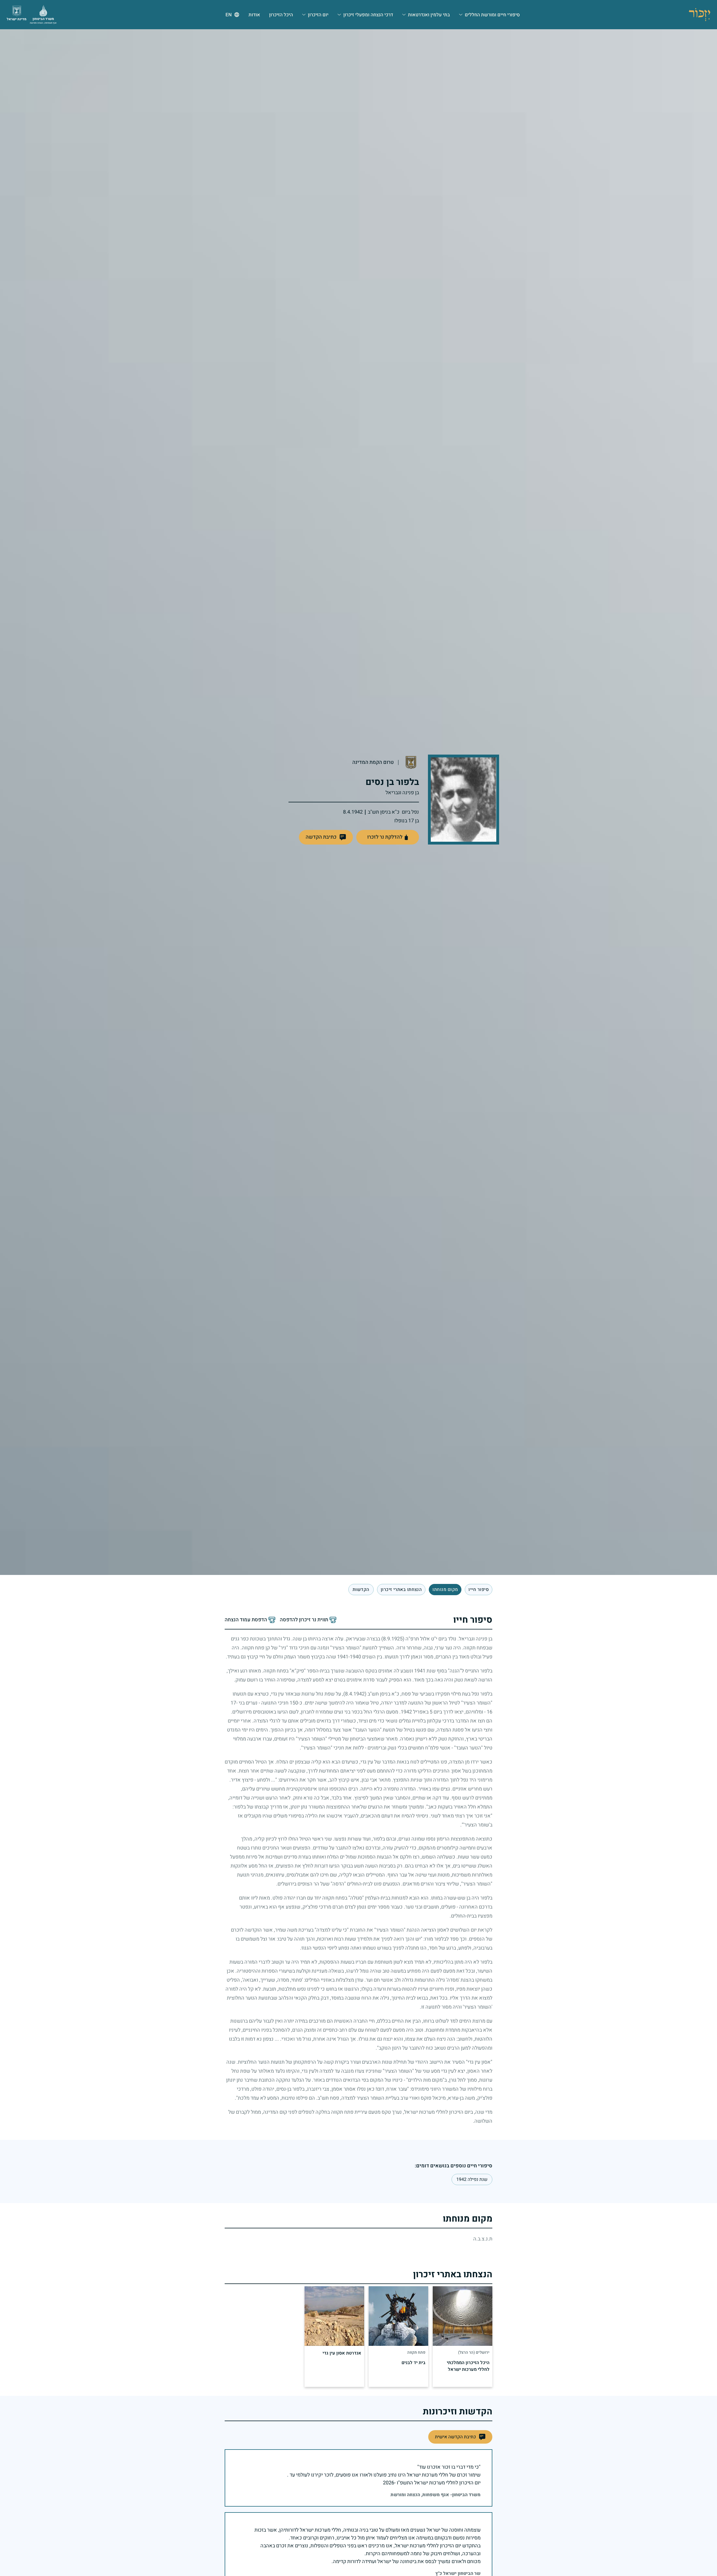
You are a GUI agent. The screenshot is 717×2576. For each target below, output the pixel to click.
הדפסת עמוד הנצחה (246, 1620)
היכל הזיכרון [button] (281, 15)
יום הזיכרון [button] (318, 15)
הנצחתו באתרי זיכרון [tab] (401, 1590)
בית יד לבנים (413, 2363)
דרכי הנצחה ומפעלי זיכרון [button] (368, 15)
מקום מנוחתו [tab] (445, 1590)
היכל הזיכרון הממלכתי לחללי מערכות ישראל (468, 2366)
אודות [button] (254, 15)
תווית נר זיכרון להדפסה (304, 1620)
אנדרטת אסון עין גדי (342, 2353)
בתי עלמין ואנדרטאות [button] (429, 15)
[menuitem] (489, 15)
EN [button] (229, 15)
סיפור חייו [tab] (479, 1590)
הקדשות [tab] (361, 1590)
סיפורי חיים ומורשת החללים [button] (492, 15)
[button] (326, 837)
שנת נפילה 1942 (472, 2179)
